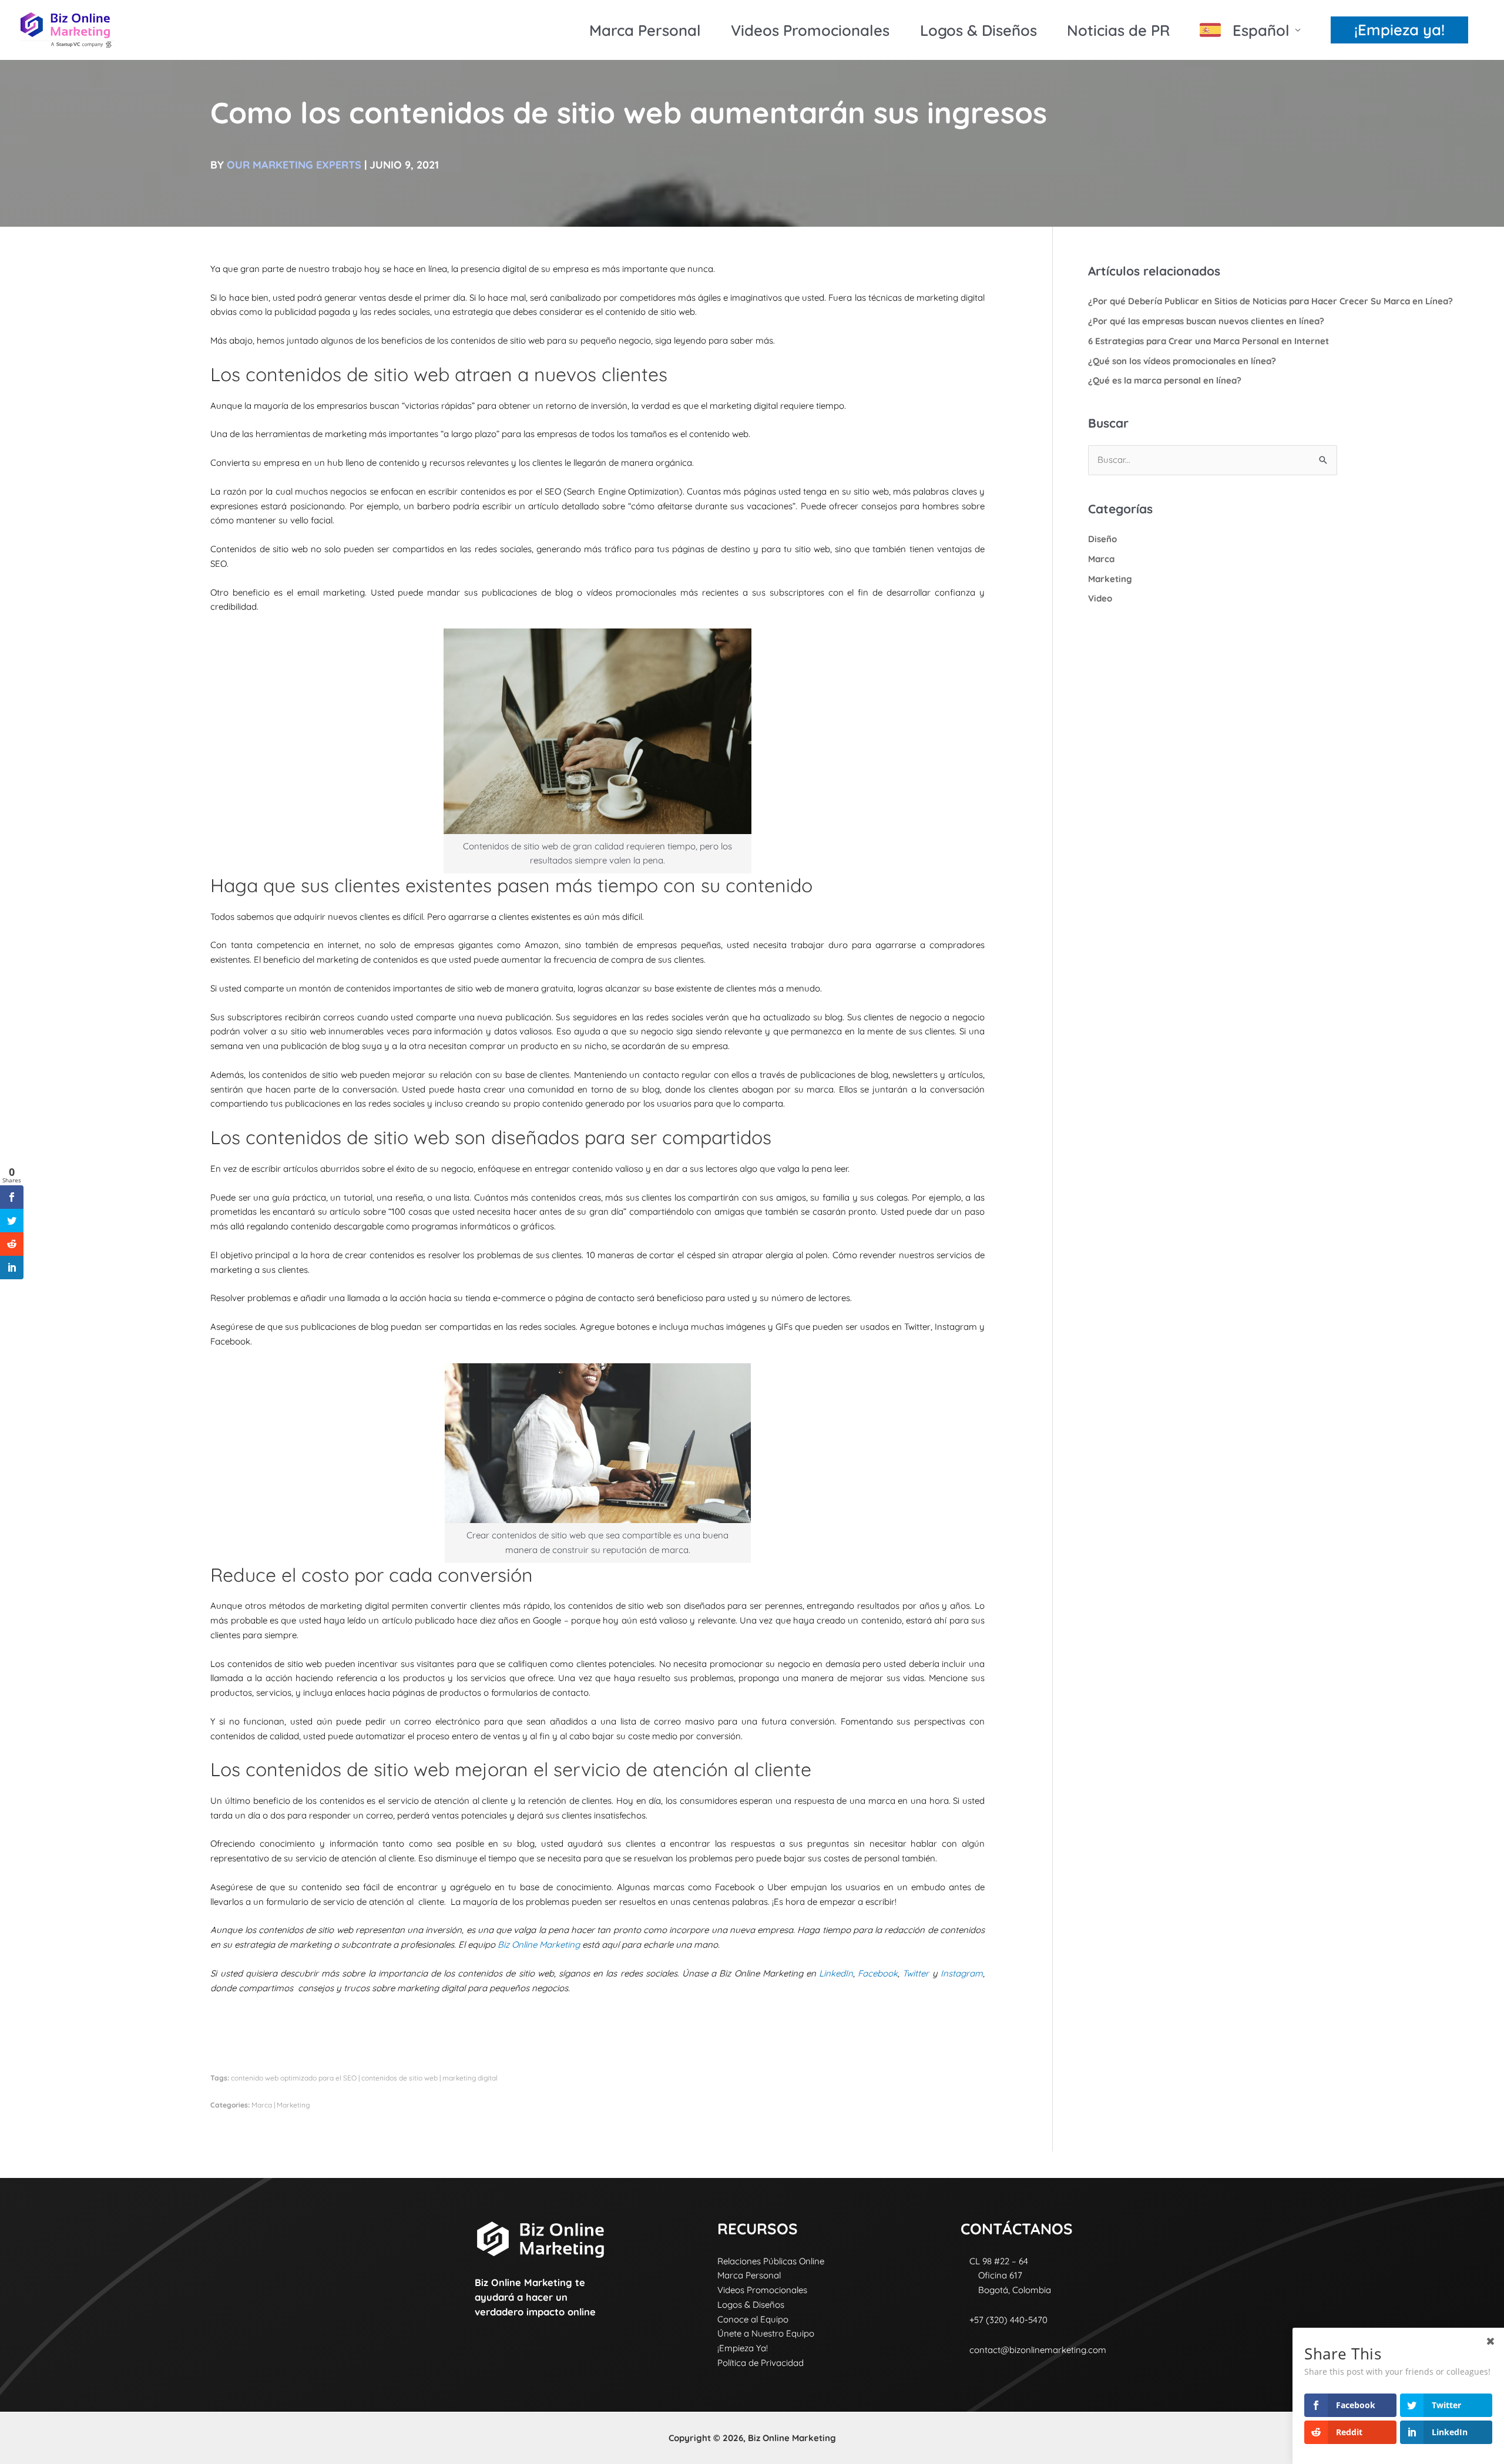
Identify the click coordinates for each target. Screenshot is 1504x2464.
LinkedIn (836, 1973)
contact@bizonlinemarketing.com (1038, 2350)
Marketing (293, 2105)
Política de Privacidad (761, 2363)
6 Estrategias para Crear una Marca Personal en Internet (1208, 341)
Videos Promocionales (810, 30)
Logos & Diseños (978, 30)
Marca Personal (645, 30)
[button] (1399, 30)
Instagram (962, 1973)
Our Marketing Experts (294, 165)
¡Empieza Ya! (743, 2348)
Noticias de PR (1118, 30)
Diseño (1102, 539)
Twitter (916, 1973)
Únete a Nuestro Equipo (766, 2333)
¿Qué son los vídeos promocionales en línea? (1182, 361)
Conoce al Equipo (753, 2319)
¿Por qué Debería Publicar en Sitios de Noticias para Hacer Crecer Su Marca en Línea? (1270, 301)
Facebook (878, 1973)
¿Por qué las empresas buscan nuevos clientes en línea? (1206, 321)
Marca (262, 2105)
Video (1100, 598)
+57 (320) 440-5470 (1004, 2320)
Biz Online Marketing (539, 1944)
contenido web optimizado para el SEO (294, 2078)
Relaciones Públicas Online (771, 2261)
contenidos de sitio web (399, 2078)
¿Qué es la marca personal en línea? (1165, 380)
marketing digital (470, 2078)
